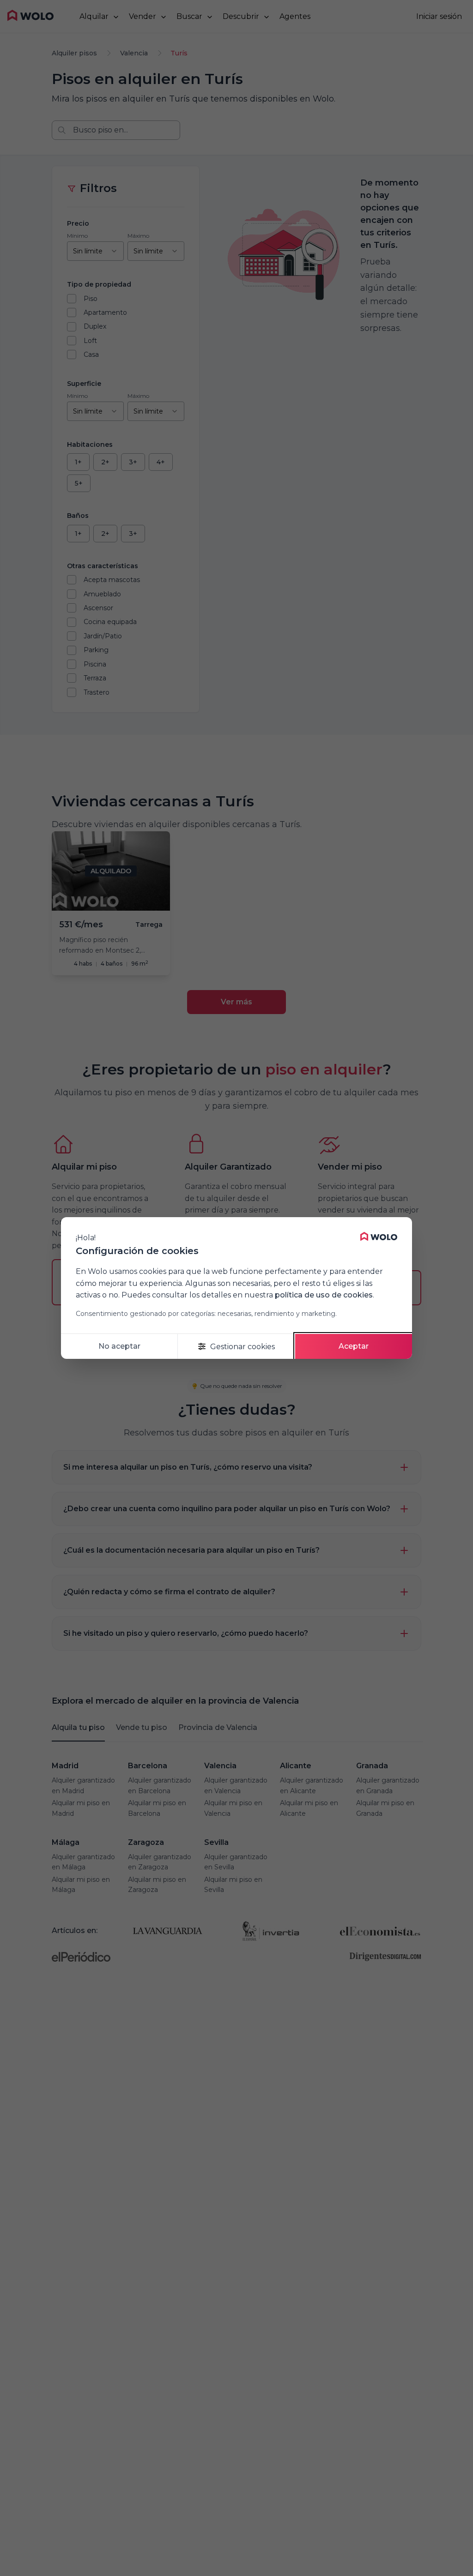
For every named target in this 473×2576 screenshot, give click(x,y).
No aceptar (119, 1346)
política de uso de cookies (324, 1295)
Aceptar (354, 1346)
